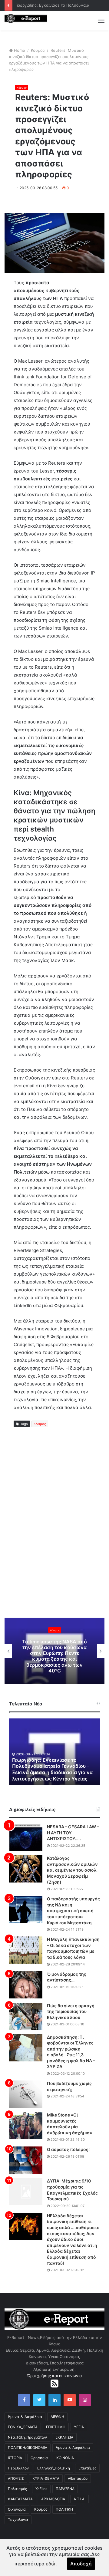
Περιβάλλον (18, 2468)
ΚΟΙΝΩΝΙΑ (65, 2458)
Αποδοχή (81, 2564)
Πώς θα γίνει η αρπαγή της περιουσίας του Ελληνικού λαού (71, 2011)
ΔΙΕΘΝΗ (57, 2417)
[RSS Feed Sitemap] (54, 2383)
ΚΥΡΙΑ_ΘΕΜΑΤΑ (46, 2478)
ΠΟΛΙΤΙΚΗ (64, 2509)
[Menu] (101, 21)
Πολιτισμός (17, 2489)
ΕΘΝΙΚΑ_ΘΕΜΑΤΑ (23, 2427)
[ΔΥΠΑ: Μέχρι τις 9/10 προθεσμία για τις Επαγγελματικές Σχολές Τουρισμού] (26, 2192)
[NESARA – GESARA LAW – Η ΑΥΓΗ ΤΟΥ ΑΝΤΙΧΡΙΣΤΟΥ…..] (26, 1837)
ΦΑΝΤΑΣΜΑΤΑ (20, 2499)
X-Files (41, 2489)
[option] (54, 1651)
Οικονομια (17, 2509)
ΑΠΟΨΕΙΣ (16, 2478)
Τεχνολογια (18, 2520)
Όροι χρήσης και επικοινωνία (54, 2376)
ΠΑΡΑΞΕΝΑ (65, 2489)
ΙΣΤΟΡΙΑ (15, 2458)
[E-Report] (26, 18)
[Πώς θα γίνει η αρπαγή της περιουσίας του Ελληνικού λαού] (26, 2016)
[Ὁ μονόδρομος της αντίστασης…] (26, 1985)
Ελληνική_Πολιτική (54, 2468)
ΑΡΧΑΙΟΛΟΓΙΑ (53, 2499)
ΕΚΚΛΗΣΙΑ (64, 2437)
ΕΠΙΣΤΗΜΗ (56, 2427)
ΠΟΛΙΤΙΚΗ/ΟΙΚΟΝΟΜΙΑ (28, 2448)
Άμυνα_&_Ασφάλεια (25, 2417)
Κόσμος (38, 50)
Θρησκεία (39, 2458)
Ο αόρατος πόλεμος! (68, 2149)
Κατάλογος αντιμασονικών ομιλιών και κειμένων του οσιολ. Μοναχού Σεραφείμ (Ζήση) (72, 1870)
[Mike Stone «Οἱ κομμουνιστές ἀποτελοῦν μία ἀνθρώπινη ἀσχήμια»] (26, 2126)
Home (20, 50)
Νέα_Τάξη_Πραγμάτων (27, 2437)
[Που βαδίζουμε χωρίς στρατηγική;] (26, 2094)
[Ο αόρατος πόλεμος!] (26, 2160)
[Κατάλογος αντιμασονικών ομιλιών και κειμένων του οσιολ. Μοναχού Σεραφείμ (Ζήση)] (26, 1869)
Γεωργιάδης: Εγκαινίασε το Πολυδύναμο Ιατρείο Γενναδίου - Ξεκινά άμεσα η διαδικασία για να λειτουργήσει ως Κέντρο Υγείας (52, 1769)
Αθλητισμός (78, 2478)
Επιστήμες (87, 2468)
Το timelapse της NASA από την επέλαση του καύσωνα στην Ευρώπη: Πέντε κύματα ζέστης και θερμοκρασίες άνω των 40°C (54, 1656)
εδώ (51, 2564)
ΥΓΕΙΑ (79, 2427)
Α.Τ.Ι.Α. (79, 2499)
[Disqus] (54, 1529)
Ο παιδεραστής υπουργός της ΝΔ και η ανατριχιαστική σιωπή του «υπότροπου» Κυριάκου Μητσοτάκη (73, 1911)
